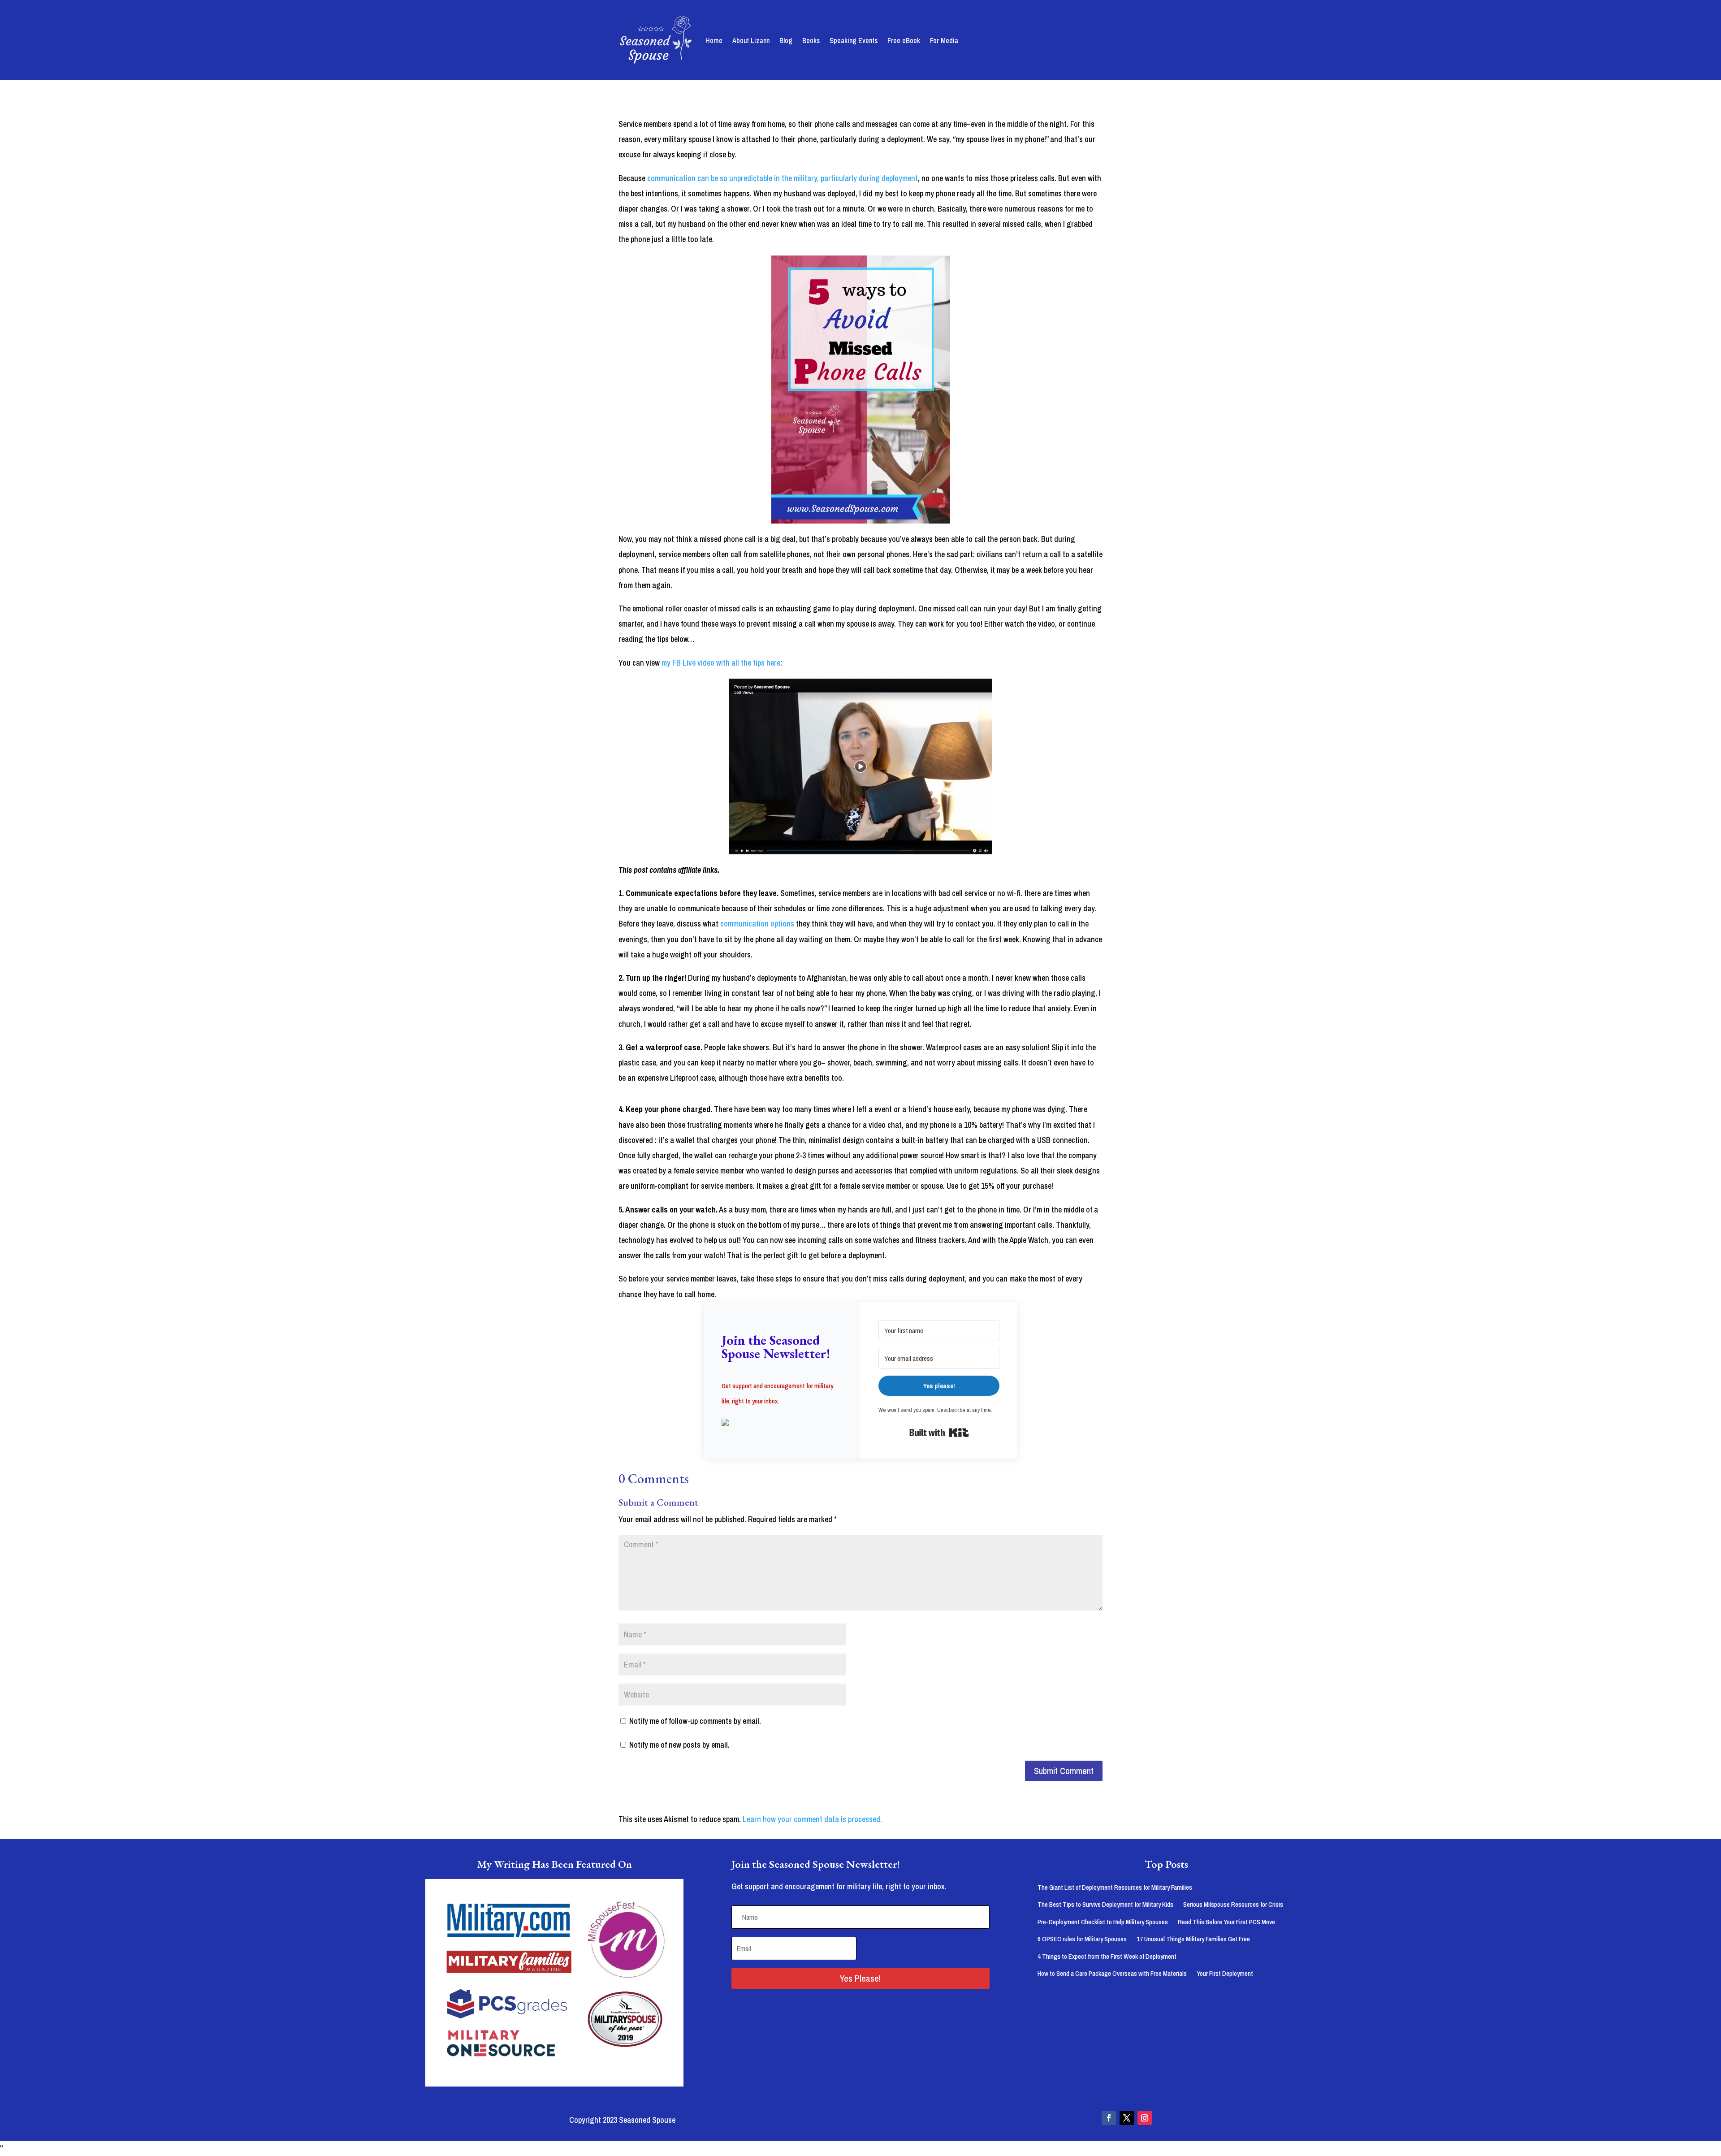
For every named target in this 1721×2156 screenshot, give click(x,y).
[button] (782, 1423)
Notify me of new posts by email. (679, 1745)
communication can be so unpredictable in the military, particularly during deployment (783, 178)
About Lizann (751, 40)
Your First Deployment (1225, 1973)
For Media (944, 40)
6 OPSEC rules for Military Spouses (1082, 1939)
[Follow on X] (1127, 2118)
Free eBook (904, 40)
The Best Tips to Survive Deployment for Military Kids (1105, 1904)
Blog (786, 40)
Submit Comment (1064, 1771)
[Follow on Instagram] (1145, 2118)
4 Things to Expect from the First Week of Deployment (1107, 1956)
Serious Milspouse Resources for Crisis (1233, 1904)
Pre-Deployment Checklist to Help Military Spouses (1103, 1922)
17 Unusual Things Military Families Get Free (1193, 1939)
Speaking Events (854, 40)
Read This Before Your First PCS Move (1226, 1922)
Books (811, 40)
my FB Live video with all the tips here (721, 663)
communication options (757, 924)
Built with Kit (939, 1433)
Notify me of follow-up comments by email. (695, 1721)
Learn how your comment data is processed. (812, 1819)
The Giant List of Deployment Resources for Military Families (1115, 1887)
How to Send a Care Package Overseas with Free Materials (1112, 1973)
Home (714, 40)
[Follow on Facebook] (1109, 2118)
